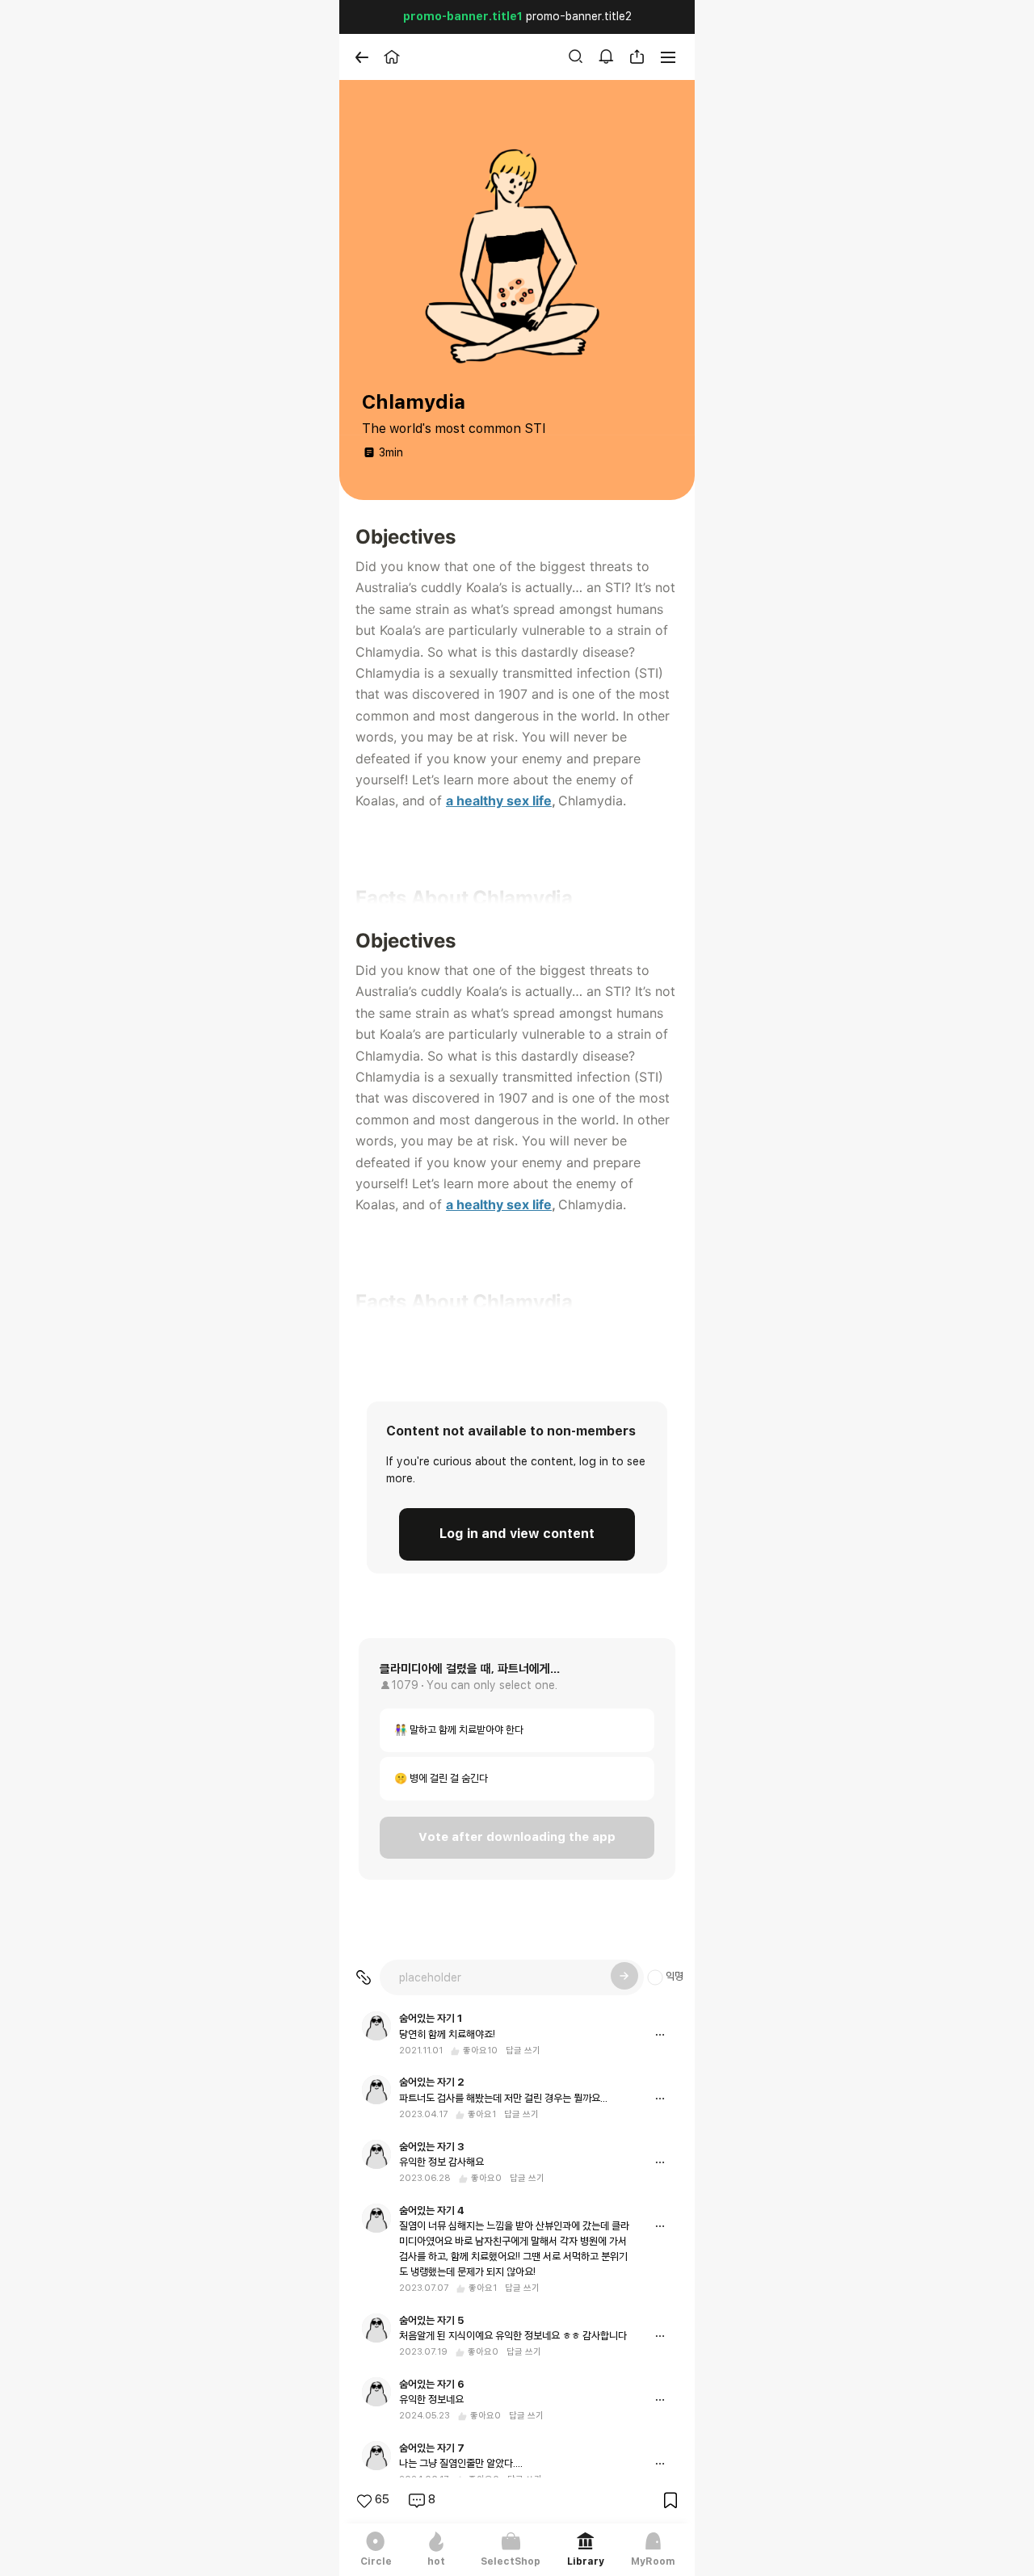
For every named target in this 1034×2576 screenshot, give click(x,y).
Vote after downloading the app (517, 1837)
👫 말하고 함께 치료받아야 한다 (459, 1731)
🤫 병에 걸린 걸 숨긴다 (441, 1779)
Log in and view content (517, 1534)
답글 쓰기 (523, 2051)
